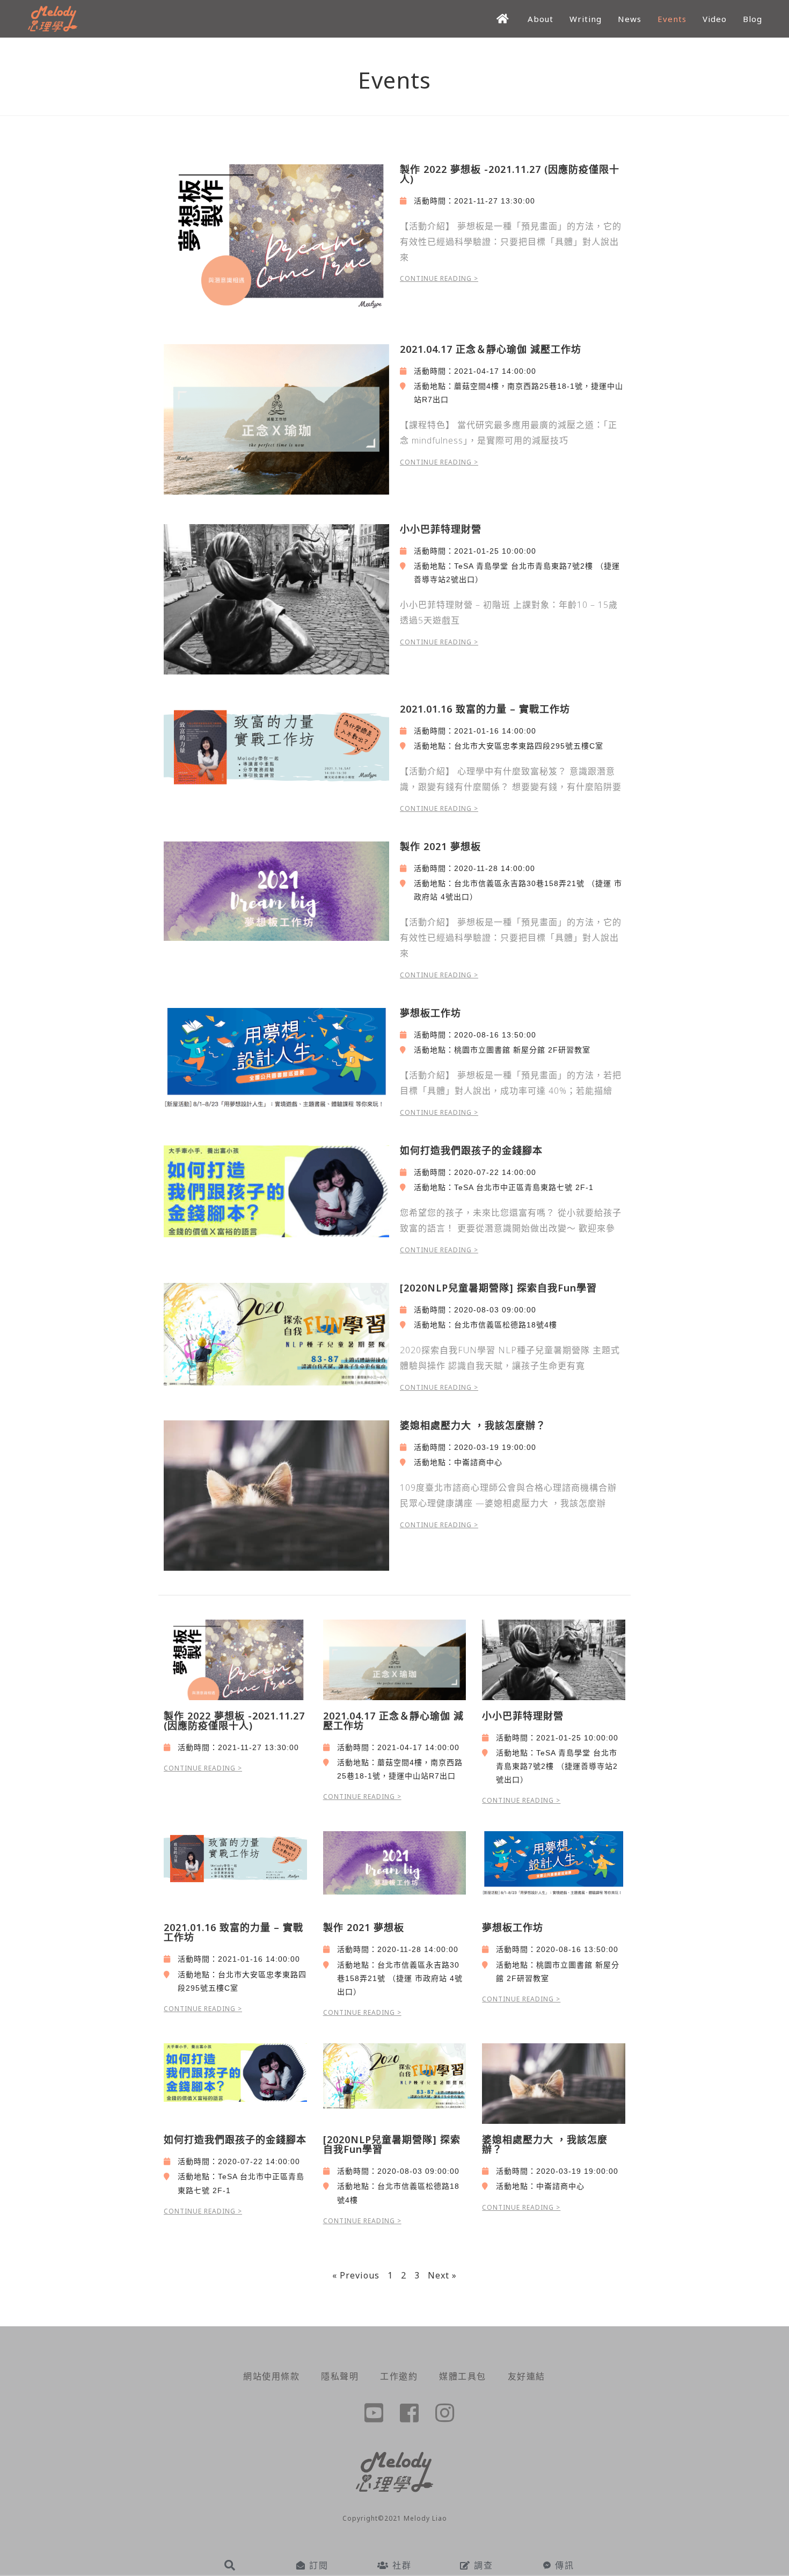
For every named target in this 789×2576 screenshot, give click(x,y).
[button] (231, 2565)
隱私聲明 (340, 2376)
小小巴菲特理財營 (441, 529)
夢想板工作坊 (430, 1013)
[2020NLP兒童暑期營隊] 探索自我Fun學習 (498, 1288)
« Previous (356, 2275)
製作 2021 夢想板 (440, 846)
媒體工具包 (463, 2376)
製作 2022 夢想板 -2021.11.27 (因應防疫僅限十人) (510, 174)
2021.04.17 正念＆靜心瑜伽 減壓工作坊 (491, 349)
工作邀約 (399, 2376)
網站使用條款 (271, 2376)
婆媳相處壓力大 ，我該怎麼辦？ (473, 1425)
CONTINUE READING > (439, 278)
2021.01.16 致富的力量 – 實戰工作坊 (485, 709)
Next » (442, 2275)
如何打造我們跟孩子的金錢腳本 (471, 1150)
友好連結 (527, 2376)
